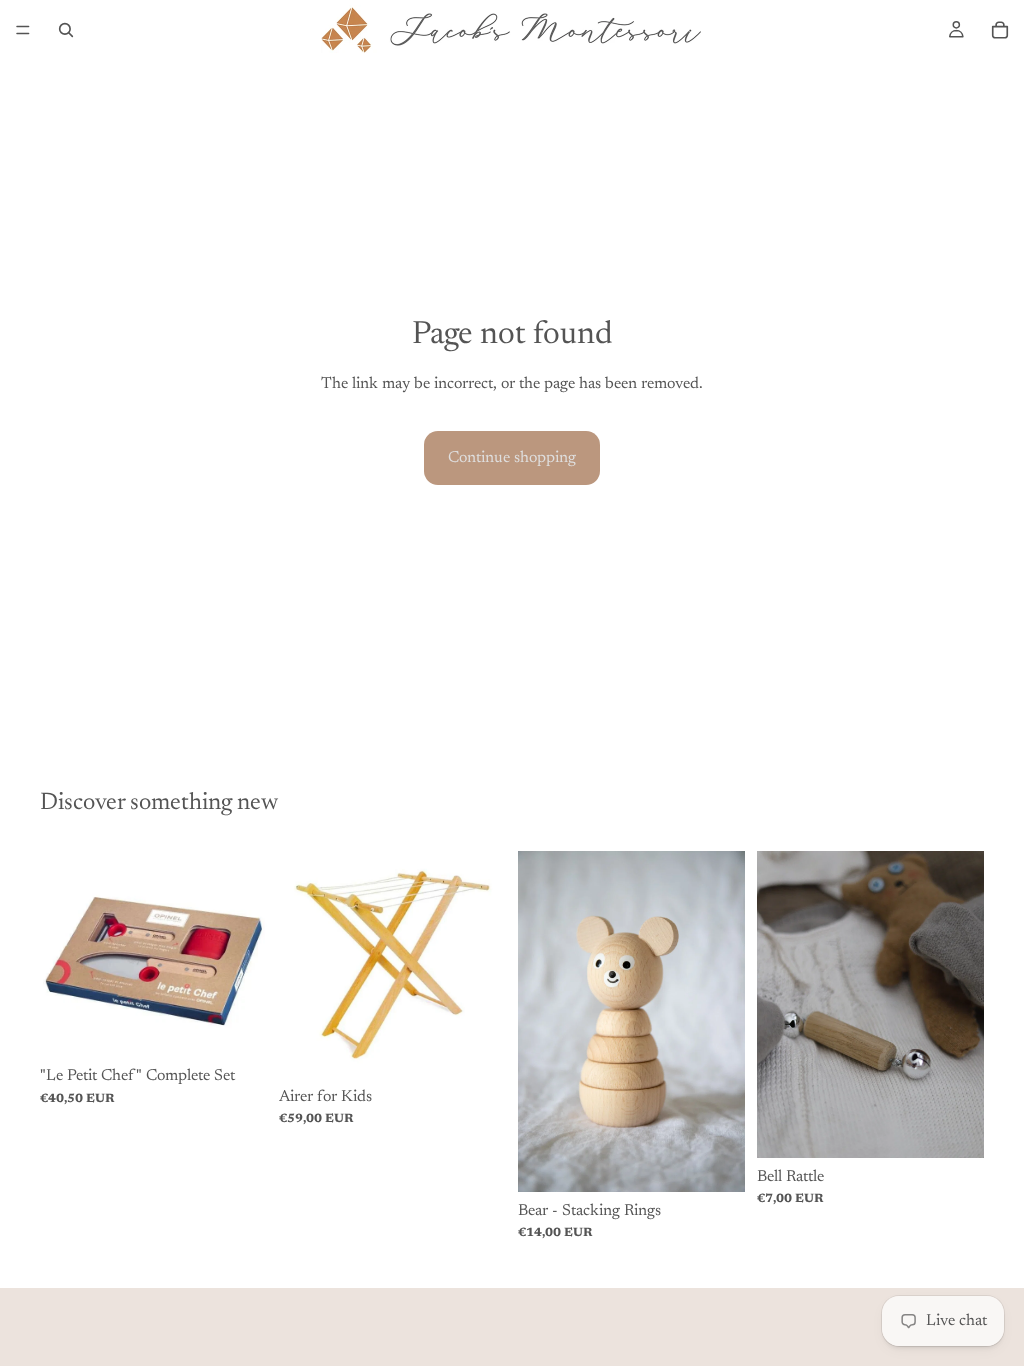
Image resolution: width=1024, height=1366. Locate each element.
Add (253, 1026)
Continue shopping (512, 458)
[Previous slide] (62, 954)
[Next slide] (245, 954)
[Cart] (1000, 30)
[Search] (66, 30)
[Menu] (23, 30)
